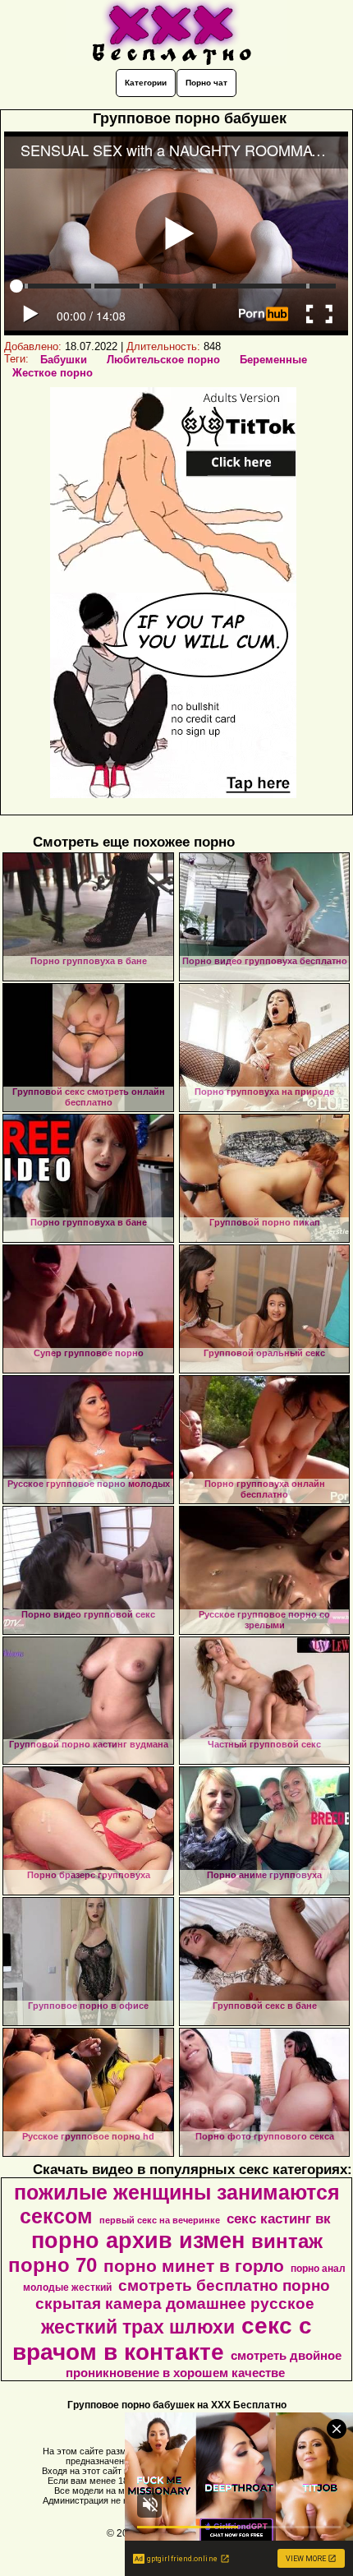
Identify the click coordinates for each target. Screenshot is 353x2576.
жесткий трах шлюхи (138, 2327)
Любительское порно (163, 360)
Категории (146, 83)
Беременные (273, 360)
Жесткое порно (53, 373)
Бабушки (64, 360)
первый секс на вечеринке (160, 2220)
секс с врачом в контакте (163, 2339)
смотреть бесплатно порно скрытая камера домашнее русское (183, 2294)
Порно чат (206, 83)
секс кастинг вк (279, 2218)
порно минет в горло (194, 2266)
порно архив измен (138, 2241)
